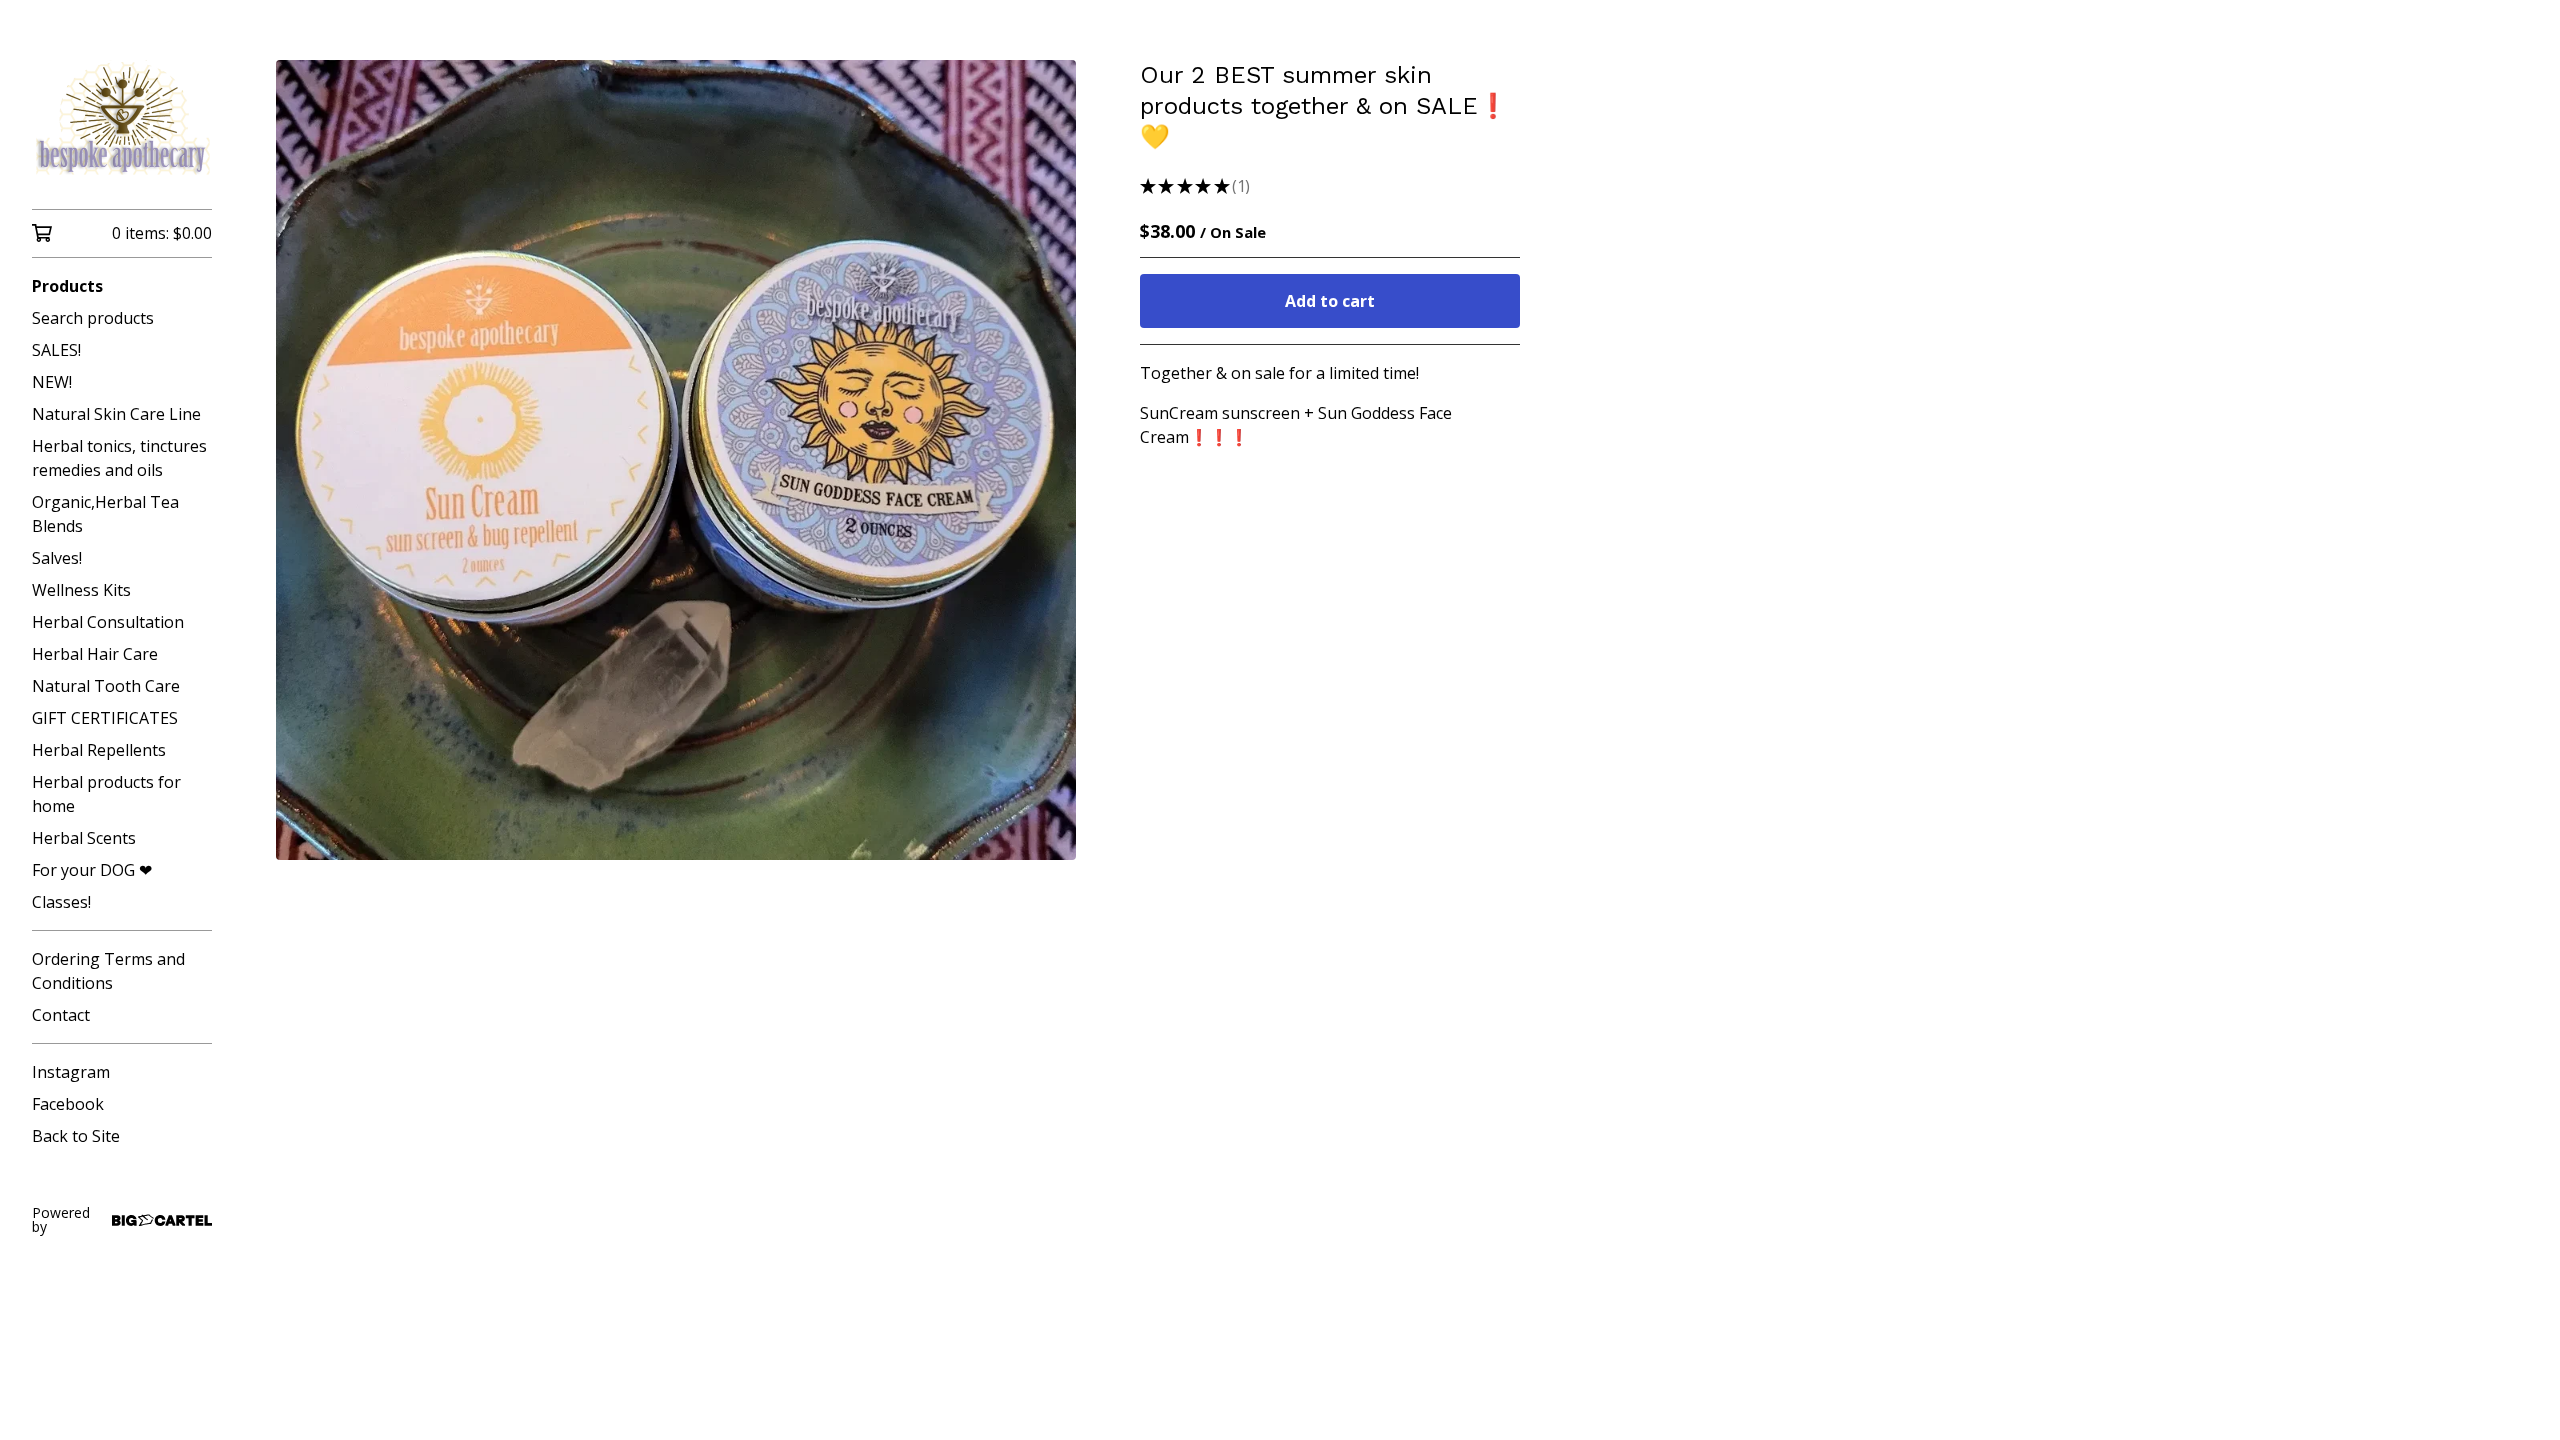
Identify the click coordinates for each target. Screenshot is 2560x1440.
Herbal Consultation (108, 622)
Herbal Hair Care (95, 654)
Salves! (57, 558)
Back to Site (76, 1136)
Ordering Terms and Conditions (108, 971)
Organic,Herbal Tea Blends (105, 514)
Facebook (68, 1104)
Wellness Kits (81, 590)
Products (67, 286)
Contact (61, 1015)
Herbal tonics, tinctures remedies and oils (119, 458)
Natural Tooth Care (106, 686)
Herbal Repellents (99, 750)
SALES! (56, 350)
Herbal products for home (106, 794)
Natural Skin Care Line (116, 414)
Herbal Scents (84, 838)
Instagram (71, 1072)
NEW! (52, 382)
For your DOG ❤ (92, 870)
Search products (93, 318)
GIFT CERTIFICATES (105, 718)
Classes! (61, 902)
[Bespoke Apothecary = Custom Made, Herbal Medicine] (122, 118)
